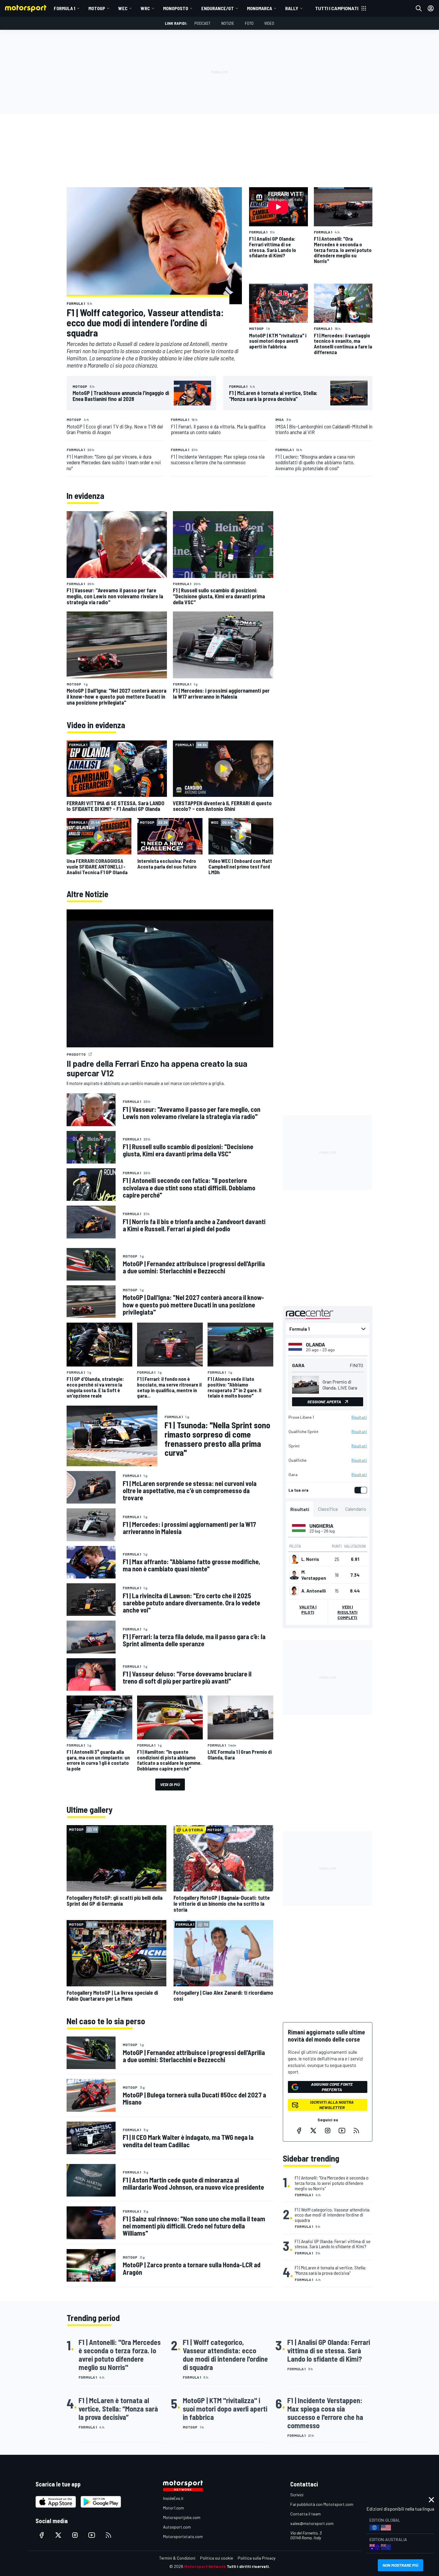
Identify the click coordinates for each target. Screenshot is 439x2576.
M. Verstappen (314, 1575)
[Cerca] (419, 8)
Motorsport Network (205, 2566)
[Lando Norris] (294, 1559)
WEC (123, 8)
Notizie (228, 23)
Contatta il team (306, 2514)
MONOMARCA (260, 8)
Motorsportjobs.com (182, 2517)
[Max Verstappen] (294, 1575)
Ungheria (321, 1526)
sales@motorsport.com (312, 2523)
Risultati (359, 1417)
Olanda (315, 1344)
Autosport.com (177, 2527)
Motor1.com (174, 2508)
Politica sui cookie (217, 2558)
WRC (145, 8)
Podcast (202, 23)
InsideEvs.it (173, 2498)
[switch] (360, 1490)
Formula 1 (65, 8)
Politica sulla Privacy (257, 2558)
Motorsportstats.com (183, 2536)
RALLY (292, 8)
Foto (249, 23)
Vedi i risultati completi (347, 1612)
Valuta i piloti (308, 1609)
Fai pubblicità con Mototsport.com (322, 2504)
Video (269, 23)
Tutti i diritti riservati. (248, 2566)
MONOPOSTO (176, 8)
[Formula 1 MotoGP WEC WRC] (328, 1329)
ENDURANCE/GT (218, 8)
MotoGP (97, 8)
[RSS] (356, 2131)
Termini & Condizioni (177, 2558)
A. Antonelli (314, 1591)
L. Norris (310, 1559)
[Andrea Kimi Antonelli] (294, 1591)
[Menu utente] (431, 8)
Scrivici (297, 2495)
